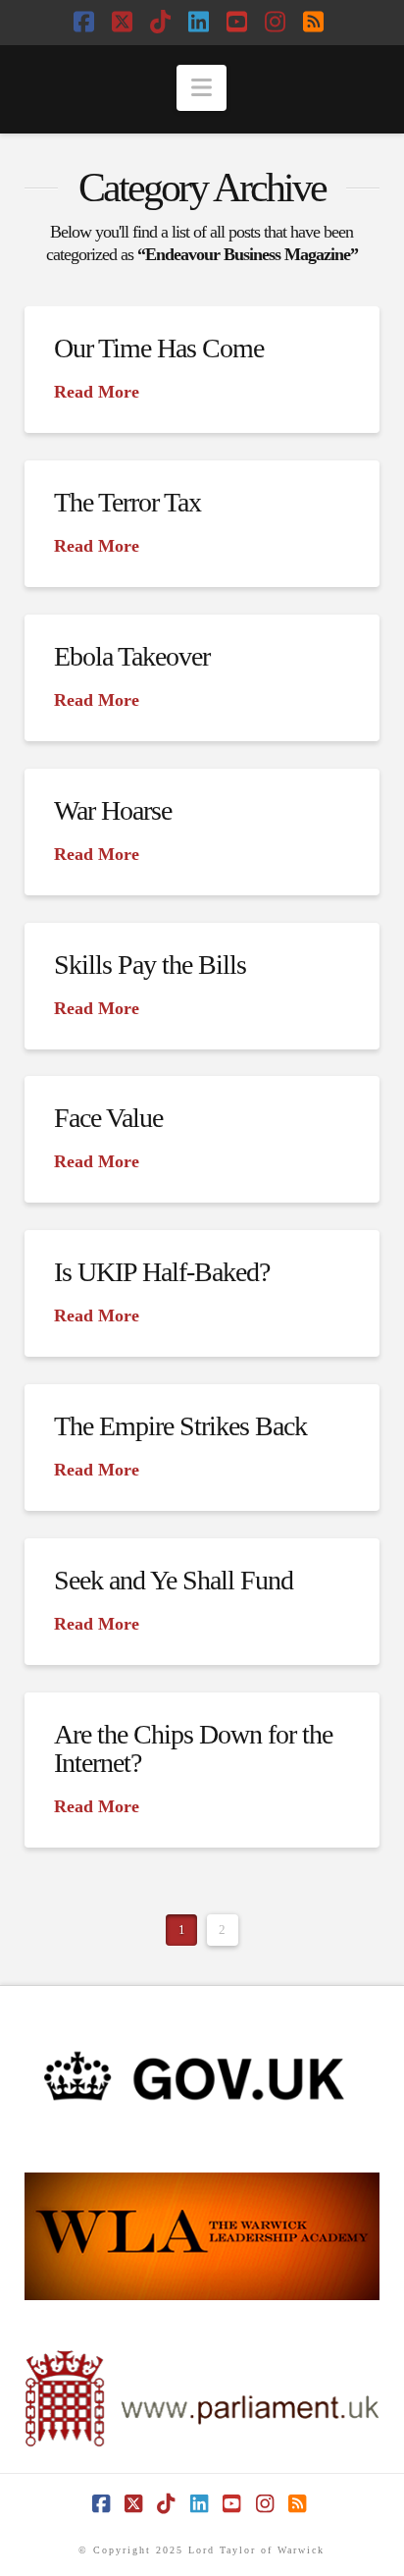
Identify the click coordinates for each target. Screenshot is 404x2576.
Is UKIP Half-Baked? (162, 1272)
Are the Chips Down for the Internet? (194, 1748)
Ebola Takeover (132, 656)
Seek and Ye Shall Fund (174, 1580)
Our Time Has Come (159, 348)
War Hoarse (113, 810)
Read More (97, 392)
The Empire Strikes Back (180, 1426)
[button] (202, 88)
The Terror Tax (127, 502)
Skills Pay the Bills (150, 965)
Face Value (108, 1118)
